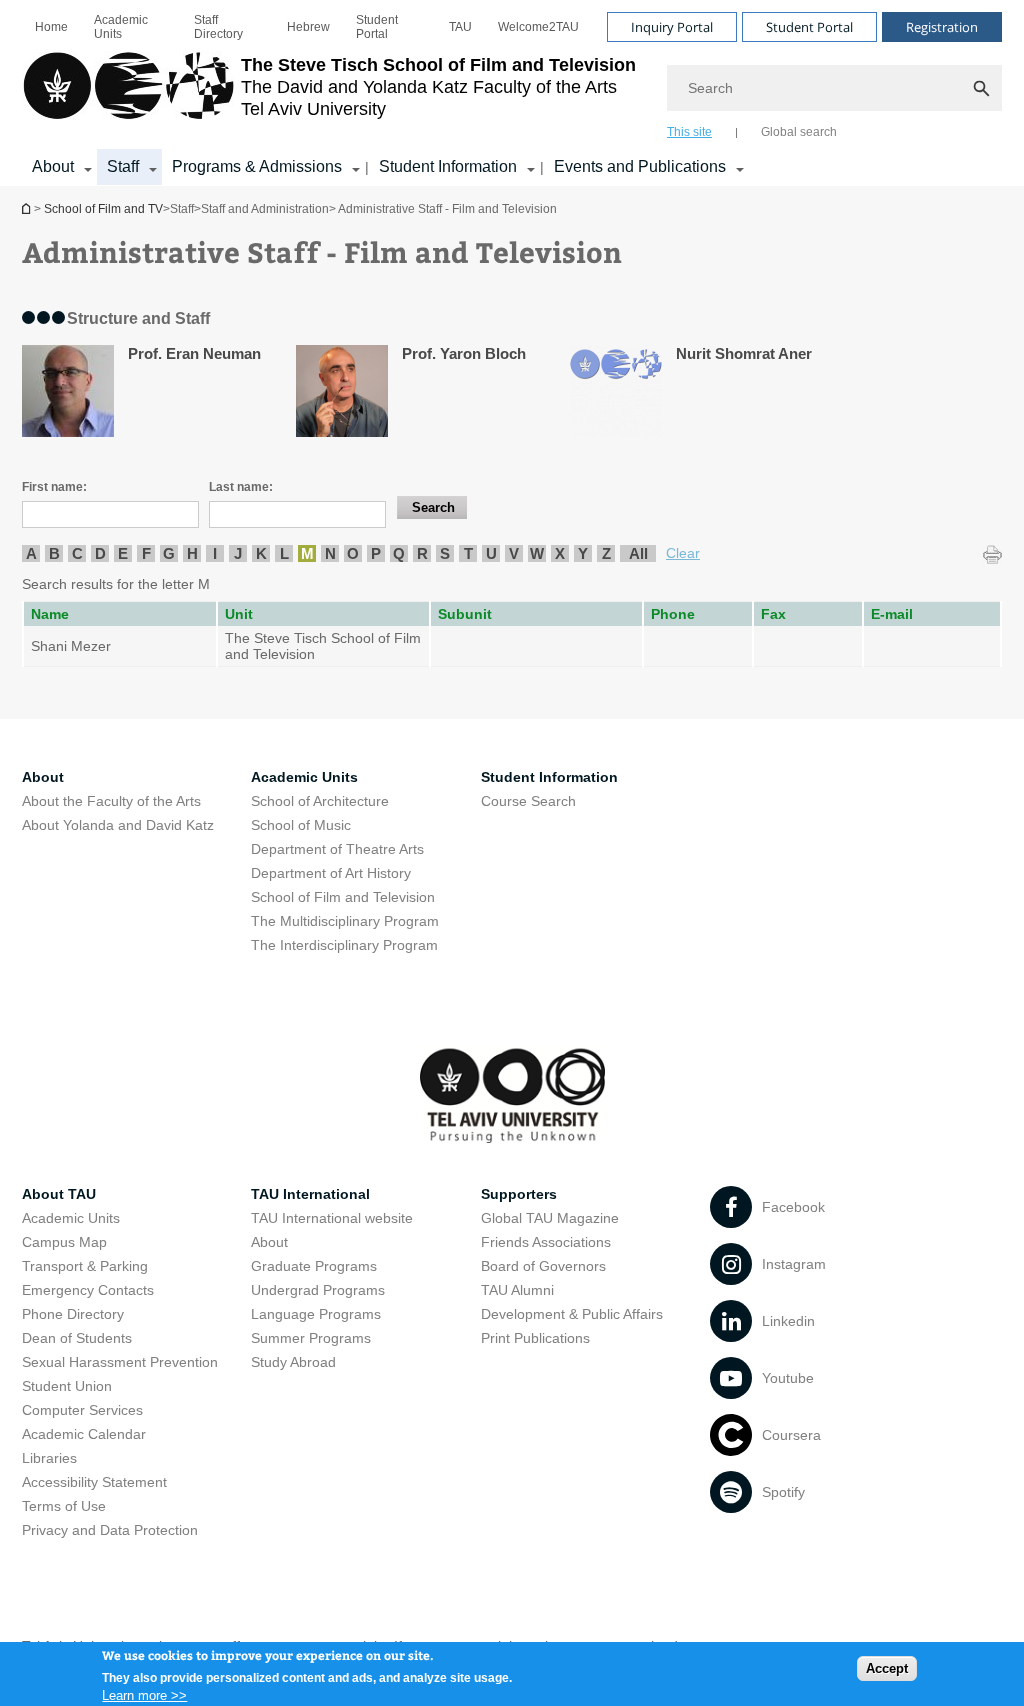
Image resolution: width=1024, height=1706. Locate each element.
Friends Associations (546, 1242)
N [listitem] (330, 553)
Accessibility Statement (94, 1482)
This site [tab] (689, 132)
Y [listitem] (583, 553)
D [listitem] (100, 553)
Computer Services (82, 1410)
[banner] (512, 93)
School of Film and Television (343, 897)
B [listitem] (54, 553)
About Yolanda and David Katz (118, 825)
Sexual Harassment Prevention (120, 1362)
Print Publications (535, 1338)
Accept (887, 1668)
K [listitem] (261, 553)
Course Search (528, 801)
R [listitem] (422, 553)
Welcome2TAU (538, 27)
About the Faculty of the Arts (111, 801)
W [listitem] (537, 553)
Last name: (241, 487)
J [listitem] (238, 553)
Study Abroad (293, 1362)
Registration (942, 27)
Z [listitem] (606, 553)
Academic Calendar (84, 1434)
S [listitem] (445, 553)
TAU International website (332, 1218)
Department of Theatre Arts (337, 849)
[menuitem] (51, 27)
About (269, 1242)
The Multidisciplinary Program (345, 921)
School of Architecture (320, 801)
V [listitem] (514, 553)
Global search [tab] (799, 132)
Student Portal (377, 27)
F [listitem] (146, 553)
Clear (683, 553)
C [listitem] (77, 553)
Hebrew (308, 27)
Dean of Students (77, 1338)
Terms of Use (64, 1506)
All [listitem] (638, 553)
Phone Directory (73, 1314)
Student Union (67, 1386)
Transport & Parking (85, 1266)
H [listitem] (192, 553)
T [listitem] (468, 553)
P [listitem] (376, 553)
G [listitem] (169, 553)
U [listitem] (491, 553)
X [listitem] (560, 553)
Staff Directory (218, 27)
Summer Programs (311, 1338)
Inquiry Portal (672, 27)
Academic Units (121, 27)
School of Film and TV (28, 208)
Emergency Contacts (88, 1290)
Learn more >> (144, 1695)
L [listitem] (284, 553)
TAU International (310, 1194)
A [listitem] (31, 553)
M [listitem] (307, 553)
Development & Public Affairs (572, 1314)
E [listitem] (123, 553)
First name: (54, 487)
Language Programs (316, 1314)
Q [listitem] (399, 553)
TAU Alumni (517, 1290)
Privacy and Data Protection (110, 1530)
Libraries (49, 1458)
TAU (460, 27)
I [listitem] (215, 553)
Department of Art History (331, 873)
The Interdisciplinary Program (344, 945)
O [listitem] (353, 553)
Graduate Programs (314, 1266)
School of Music (301, 825)
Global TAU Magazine (550, 1218)
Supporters (519, 1194)
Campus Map (64, 1242)
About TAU (59, 1194)
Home (51, 27)
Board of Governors (543, 1266)
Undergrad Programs (318, 1290)
